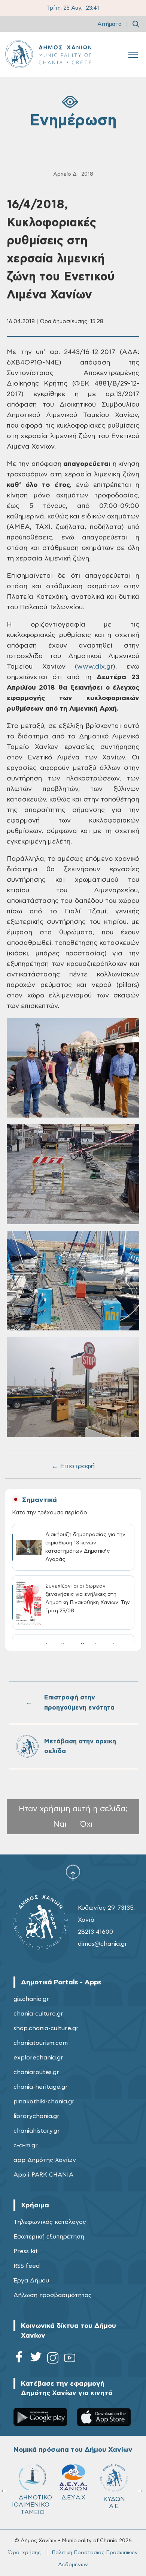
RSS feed (27, 2266)
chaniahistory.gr (37, 2131)
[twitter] (36, 2359)
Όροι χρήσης (25, 2553)
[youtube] (70, 2359)
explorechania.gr (38, 2058)
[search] (136, 24)
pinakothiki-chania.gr (44, 2101)
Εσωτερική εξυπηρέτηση (49, 2237)
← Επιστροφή (73, 1466)
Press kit (26, 2251)
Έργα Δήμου (31, 2281)
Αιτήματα (109, 24)
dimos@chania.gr (103, 1944)
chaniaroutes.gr (36, 2072)
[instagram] (53, 2359)
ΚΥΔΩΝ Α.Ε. (114, 2503)
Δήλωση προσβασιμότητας (53, 2295)
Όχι (86, 1824)
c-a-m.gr (26, 2145)
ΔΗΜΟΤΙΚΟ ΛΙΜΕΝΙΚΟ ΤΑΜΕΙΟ (35, 2505)
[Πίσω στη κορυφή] (73, 1873)
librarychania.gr (36, 2116)
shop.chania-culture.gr (46, 2028)
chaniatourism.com (41, 2043)
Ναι (60, 1824)
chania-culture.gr (38, 2014)
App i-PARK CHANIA (43, 2175)
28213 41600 (95, 1932)
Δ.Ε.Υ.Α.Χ (73, 2498)
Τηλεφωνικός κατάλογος (50, 2222)
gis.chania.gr (31, 1999)
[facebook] (19, 2359)
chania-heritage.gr (41, 2087)
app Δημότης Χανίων (45, 2160)
